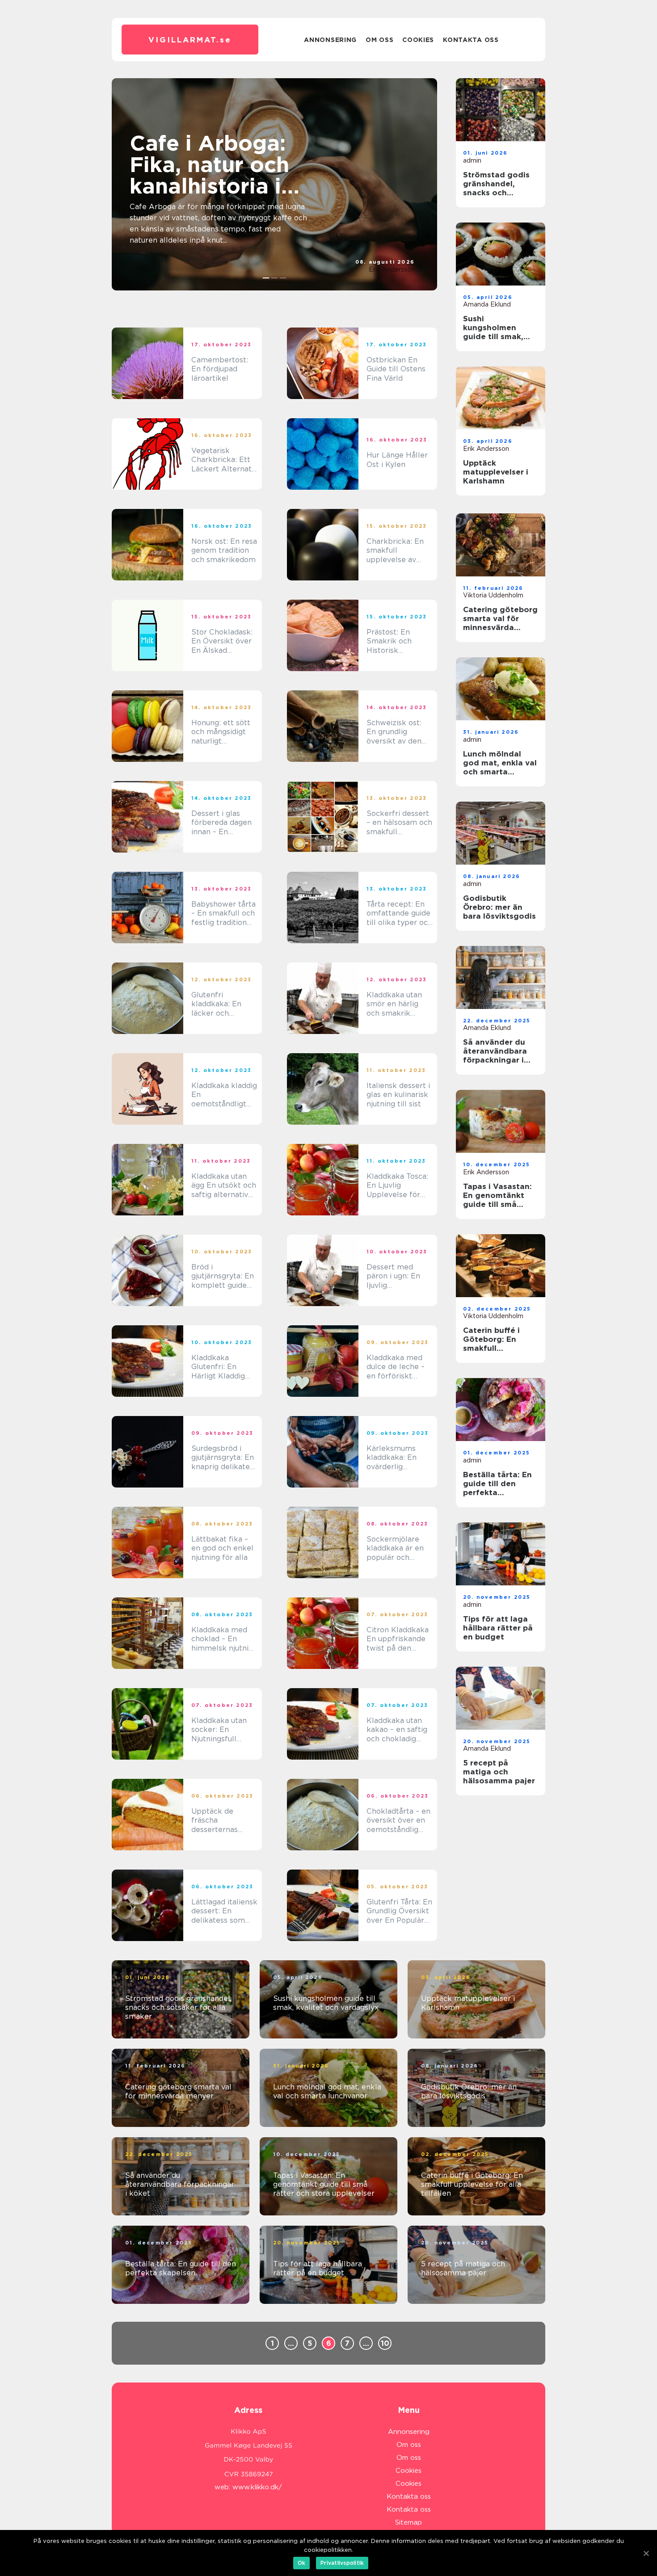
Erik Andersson (392, 269)
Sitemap (409, 2522)
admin (472, 160)
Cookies (418, 40)
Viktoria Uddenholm (493, 595)
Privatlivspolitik (342, 2563)
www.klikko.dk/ (257, 2487)
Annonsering (330, 40)
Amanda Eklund (487, 304)
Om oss (379, 40)
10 (385, 2343)
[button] (266, 278)
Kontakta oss (471, 40)
